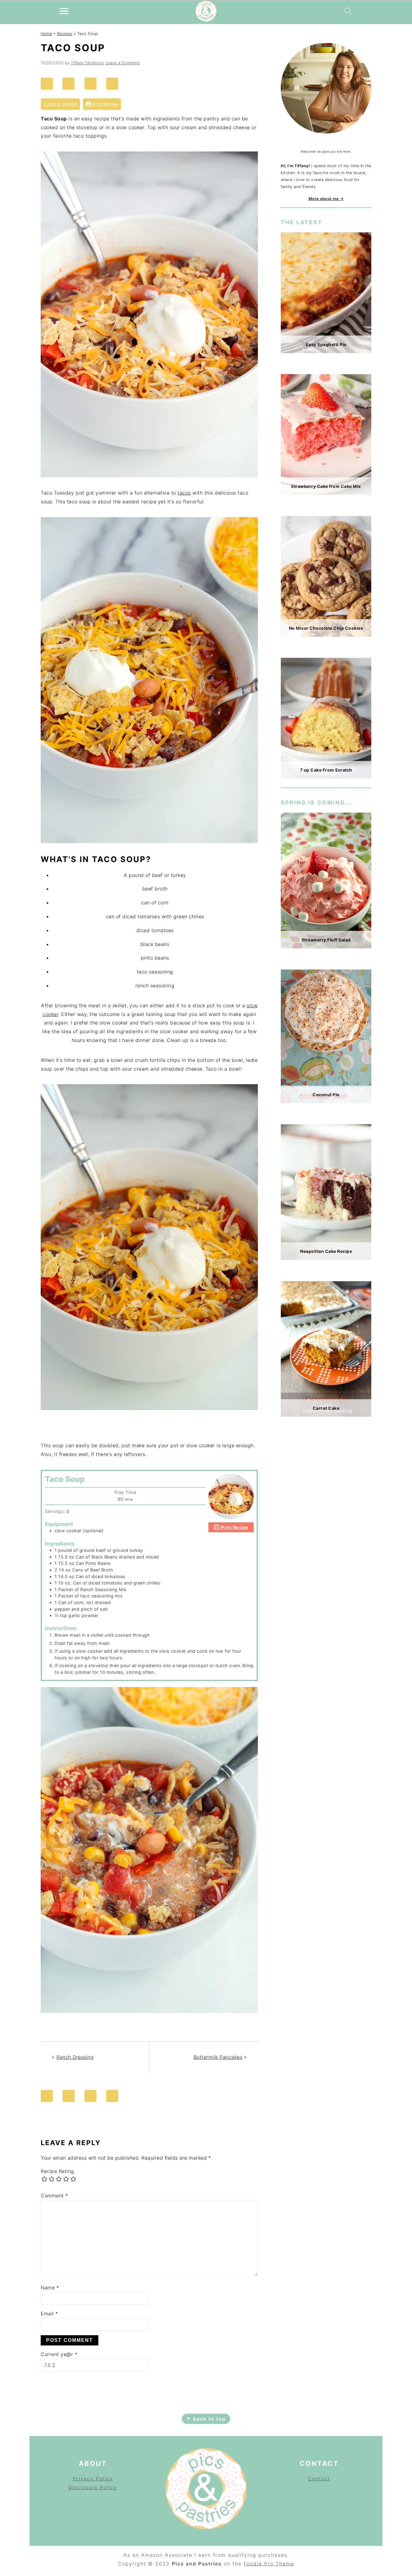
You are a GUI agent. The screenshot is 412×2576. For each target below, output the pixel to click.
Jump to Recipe (60, 104)
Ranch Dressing (75, 2057)
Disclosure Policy (93, 2487)
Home (46, 34)
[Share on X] (93, 84)
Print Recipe (105, 104)
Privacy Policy (93, 2479)
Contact (319, 2479)
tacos (184, 493)
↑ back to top (206, 2419)
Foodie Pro (260, 2564)
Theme (285, 2564)
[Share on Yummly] (115, 84)
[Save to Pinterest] (49, 84)
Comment (54, 2195)
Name (50, 2288)
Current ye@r (59, 2354)
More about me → (326, 199)
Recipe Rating (57, 2171)
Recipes (65, 34)
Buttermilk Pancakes (218, 2057)
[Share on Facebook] (71, 84)
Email (49, 2313)
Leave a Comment (123, 63)
